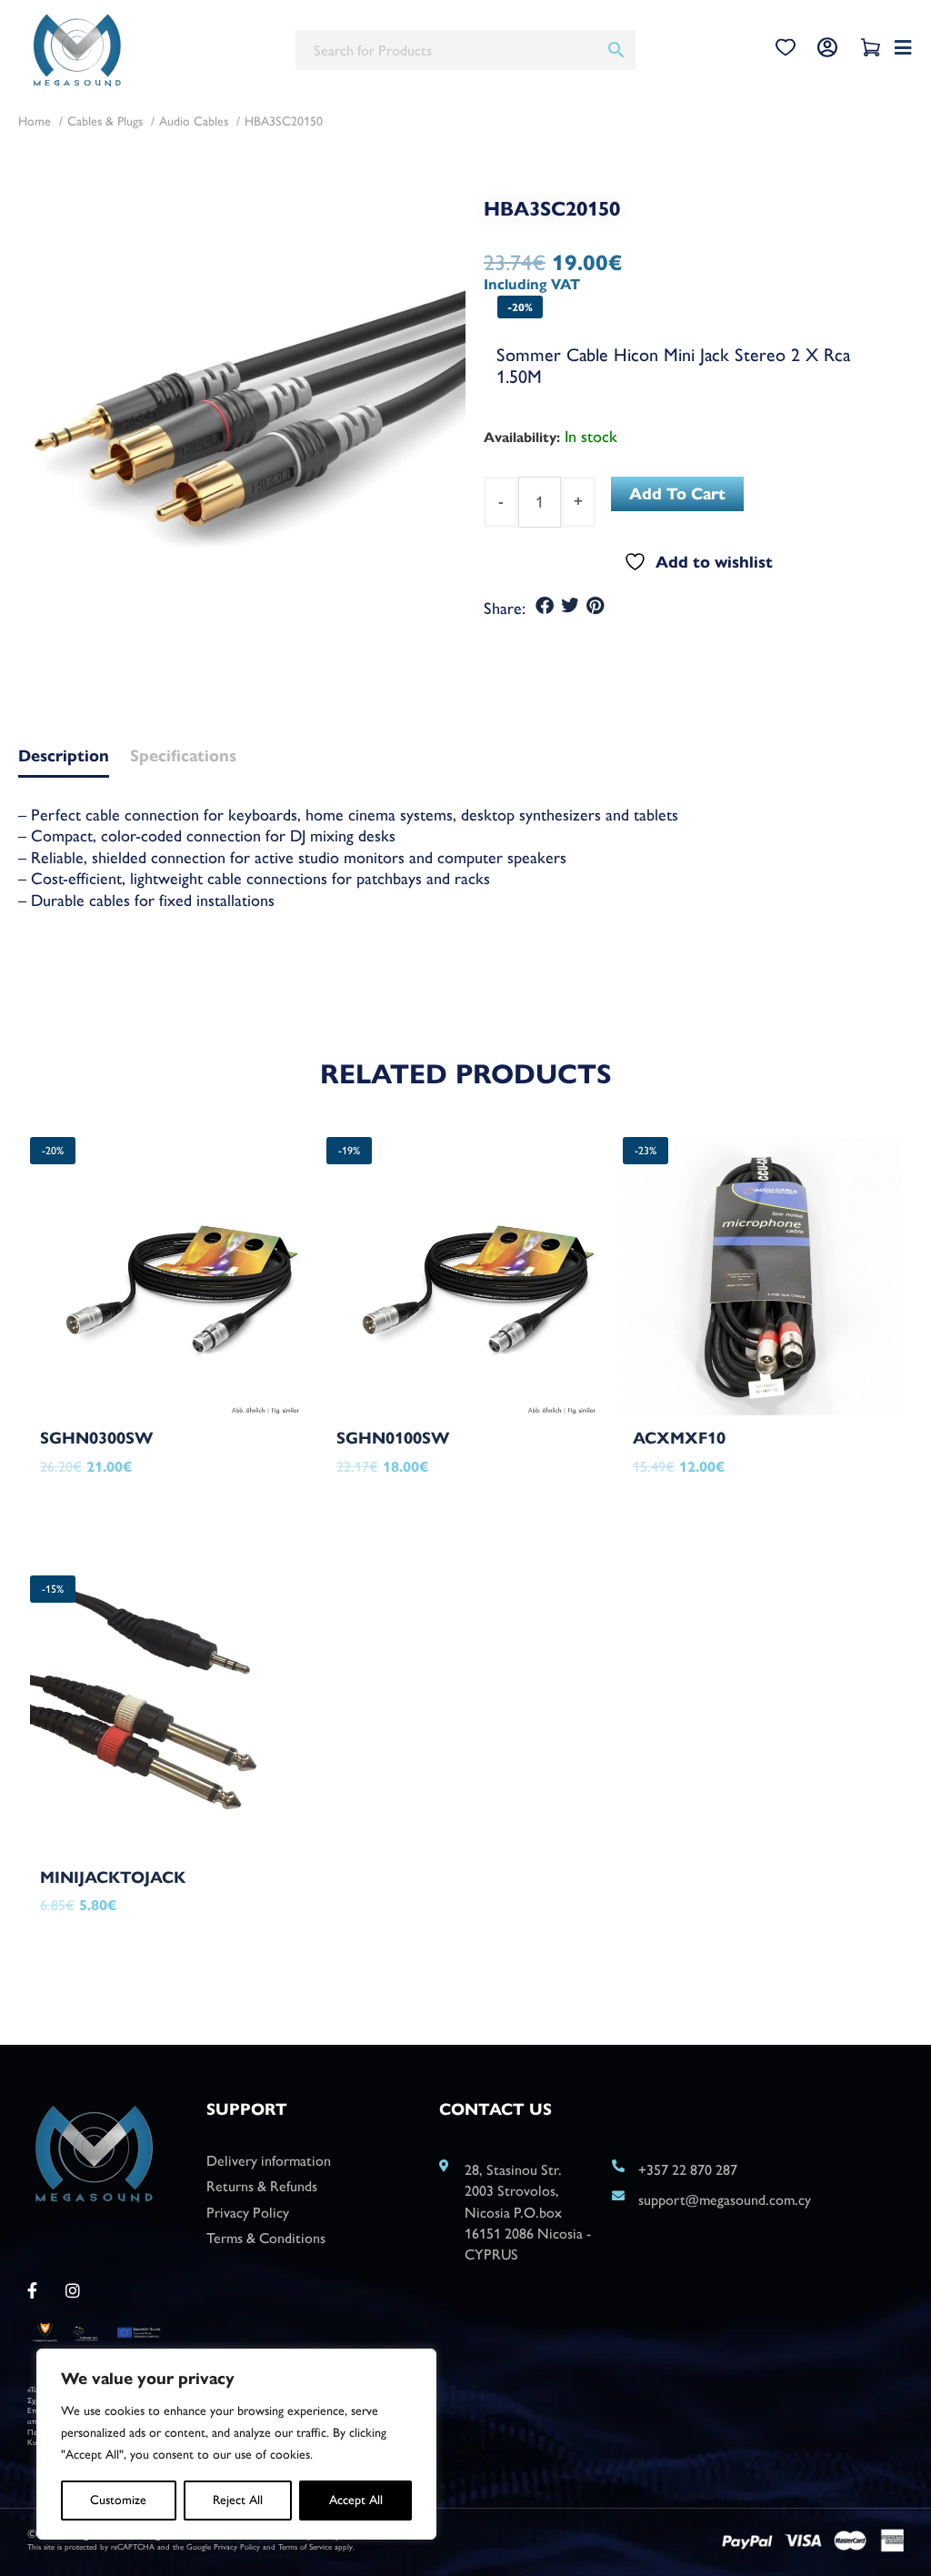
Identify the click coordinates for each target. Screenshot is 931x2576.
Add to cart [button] (120, 1511)
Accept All (356, 2500)
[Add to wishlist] (253, 1478)
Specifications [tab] (183, 757)
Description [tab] (64, 757)
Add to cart (677, 494)
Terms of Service (305, 2546)
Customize (118, 2500)
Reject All (238, 2500)
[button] (545, 606)
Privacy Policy (237, 2546)
